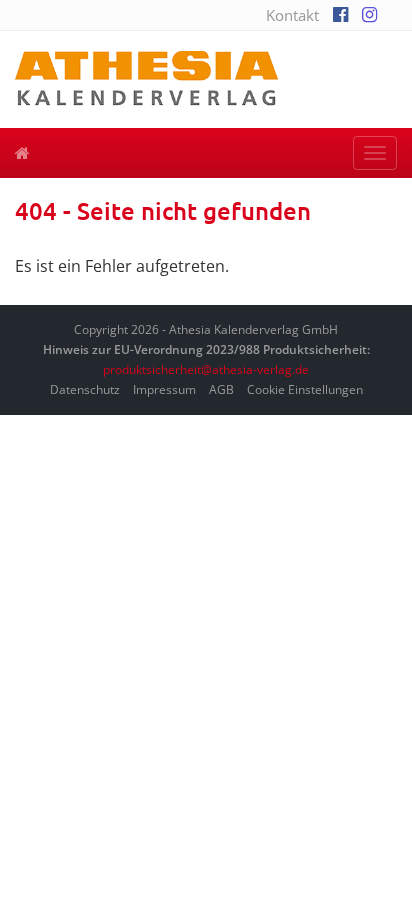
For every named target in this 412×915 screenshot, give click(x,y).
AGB (221, 389)
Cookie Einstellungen (305, 389)
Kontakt (292, 15)
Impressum (164, 389)
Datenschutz (85, 389)
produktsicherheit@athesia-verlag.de (206, 369)
